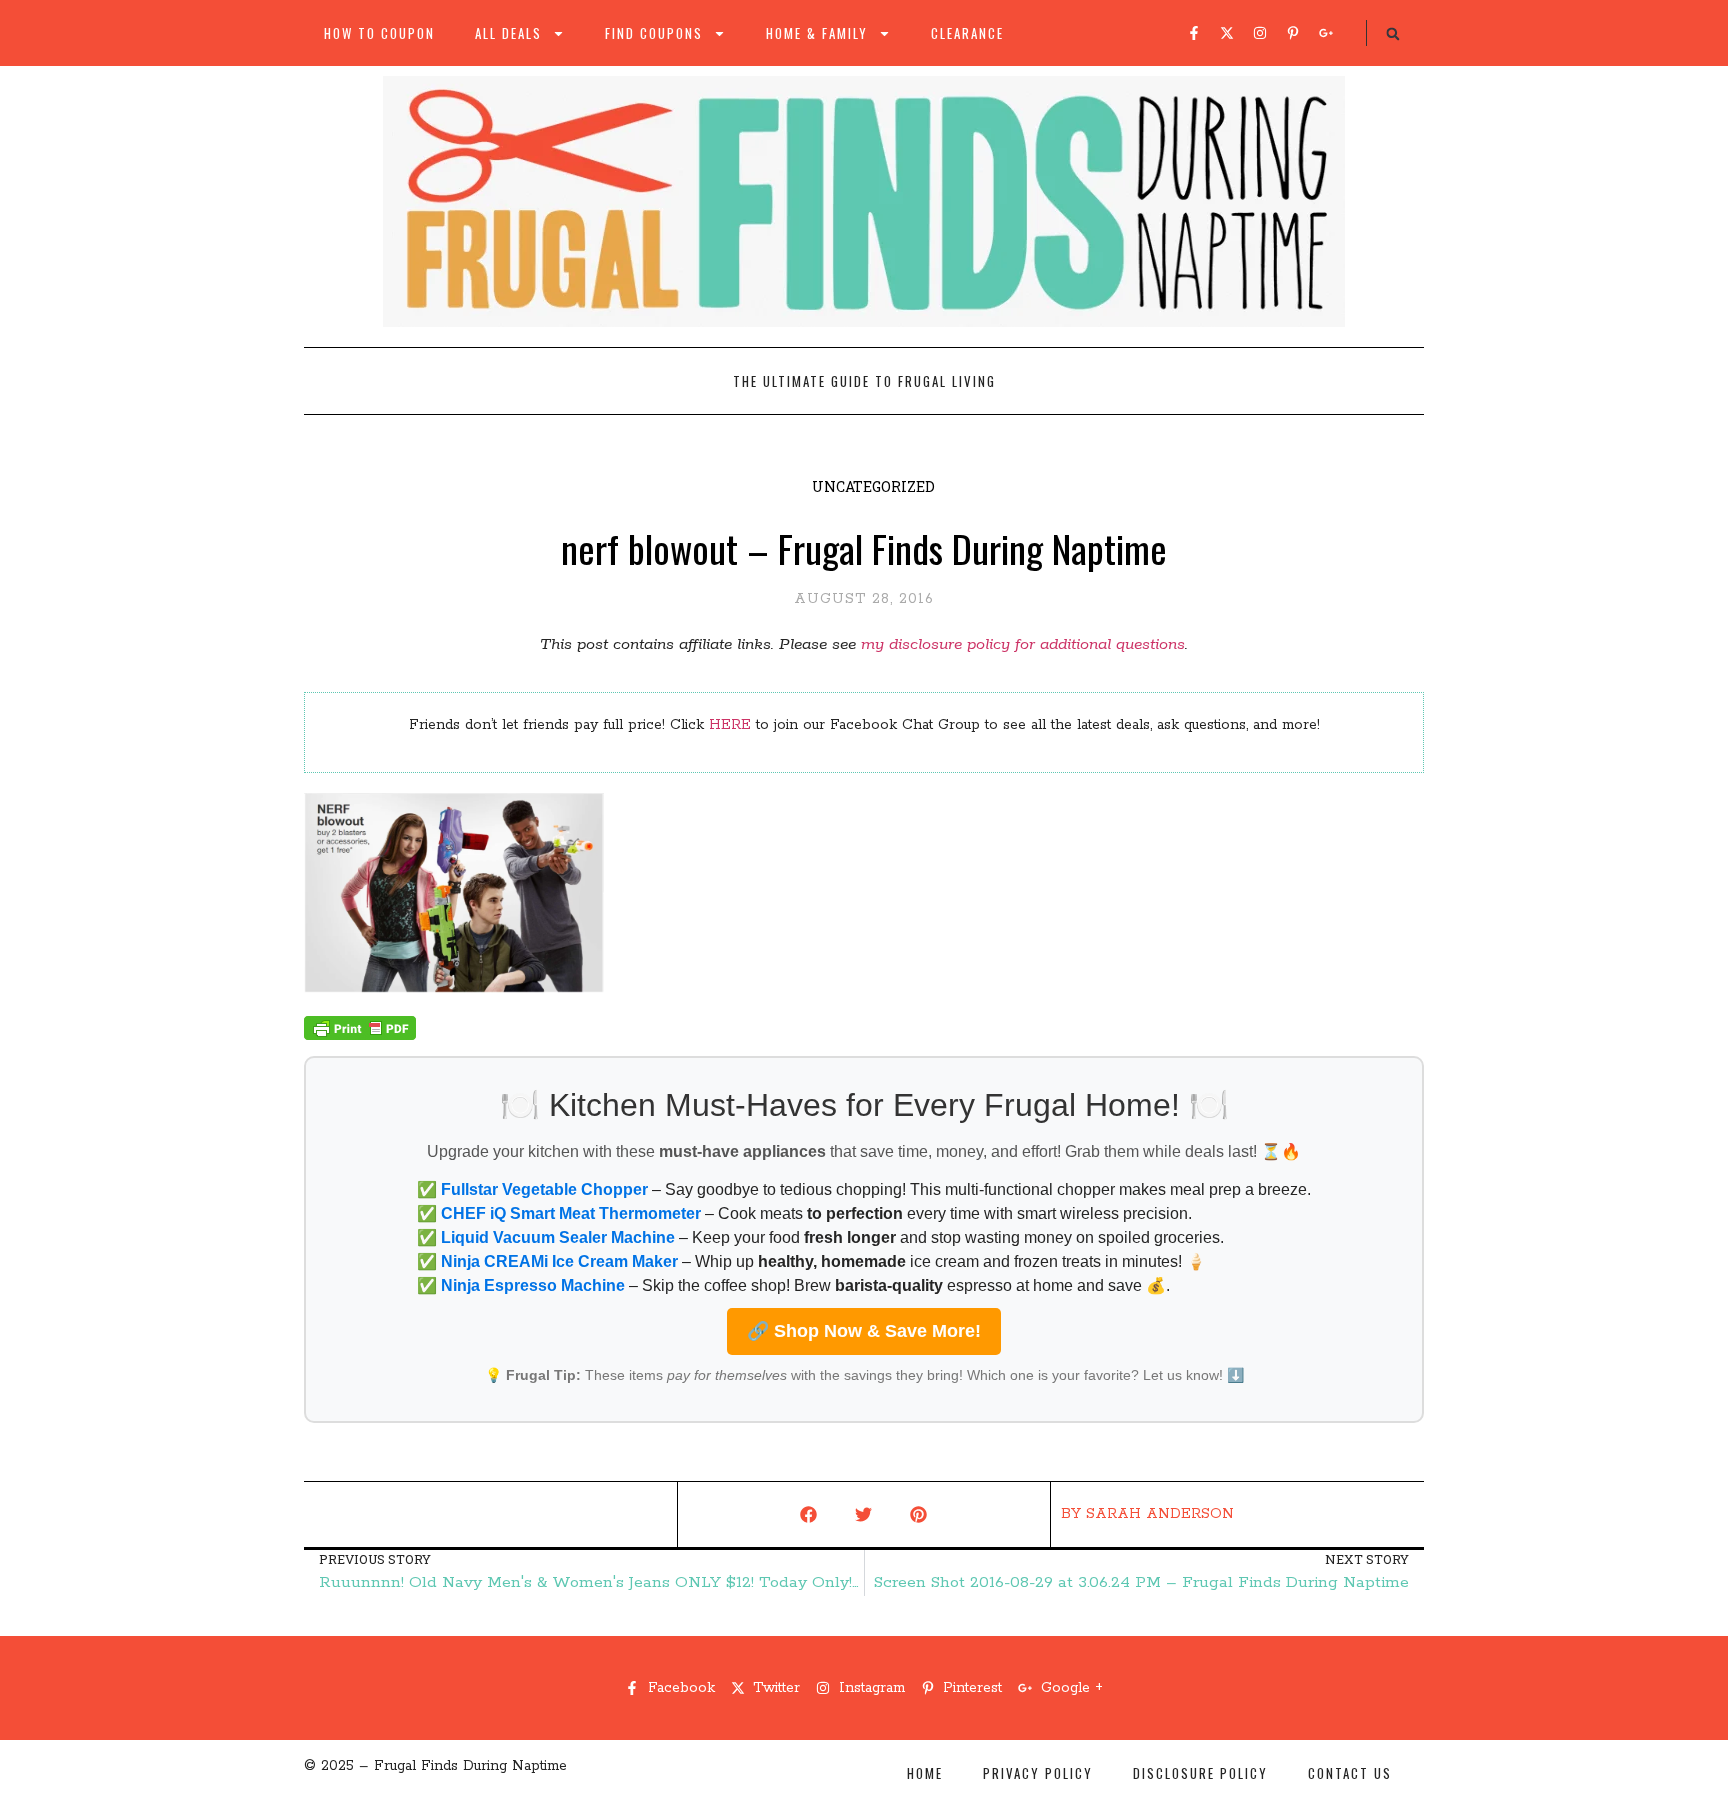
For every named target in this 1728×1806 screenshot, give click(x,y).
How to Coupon (379, 33)
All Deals (508, 33)
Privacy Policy (1038, 1773)
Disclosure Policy (1200, 1773)
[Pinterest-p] (1293, 33)
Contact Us (1350, 1773)
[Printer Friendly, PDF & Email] (360, 1036)
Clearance (967, 33)
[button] (1393, 34)
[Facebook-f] (1194, 33)
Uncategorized (873, 486)
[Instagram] (1260, 33)
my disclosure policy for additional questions (1023, 644)
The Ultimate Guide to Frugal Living (864, 381)
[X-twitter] (1227, 33)
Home (925, 1773)
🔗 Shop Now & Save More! (864, 1331)
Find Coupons (654, 33)
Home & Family (817, 33)
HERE (730, 725)
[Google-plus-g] (1326, 33)
